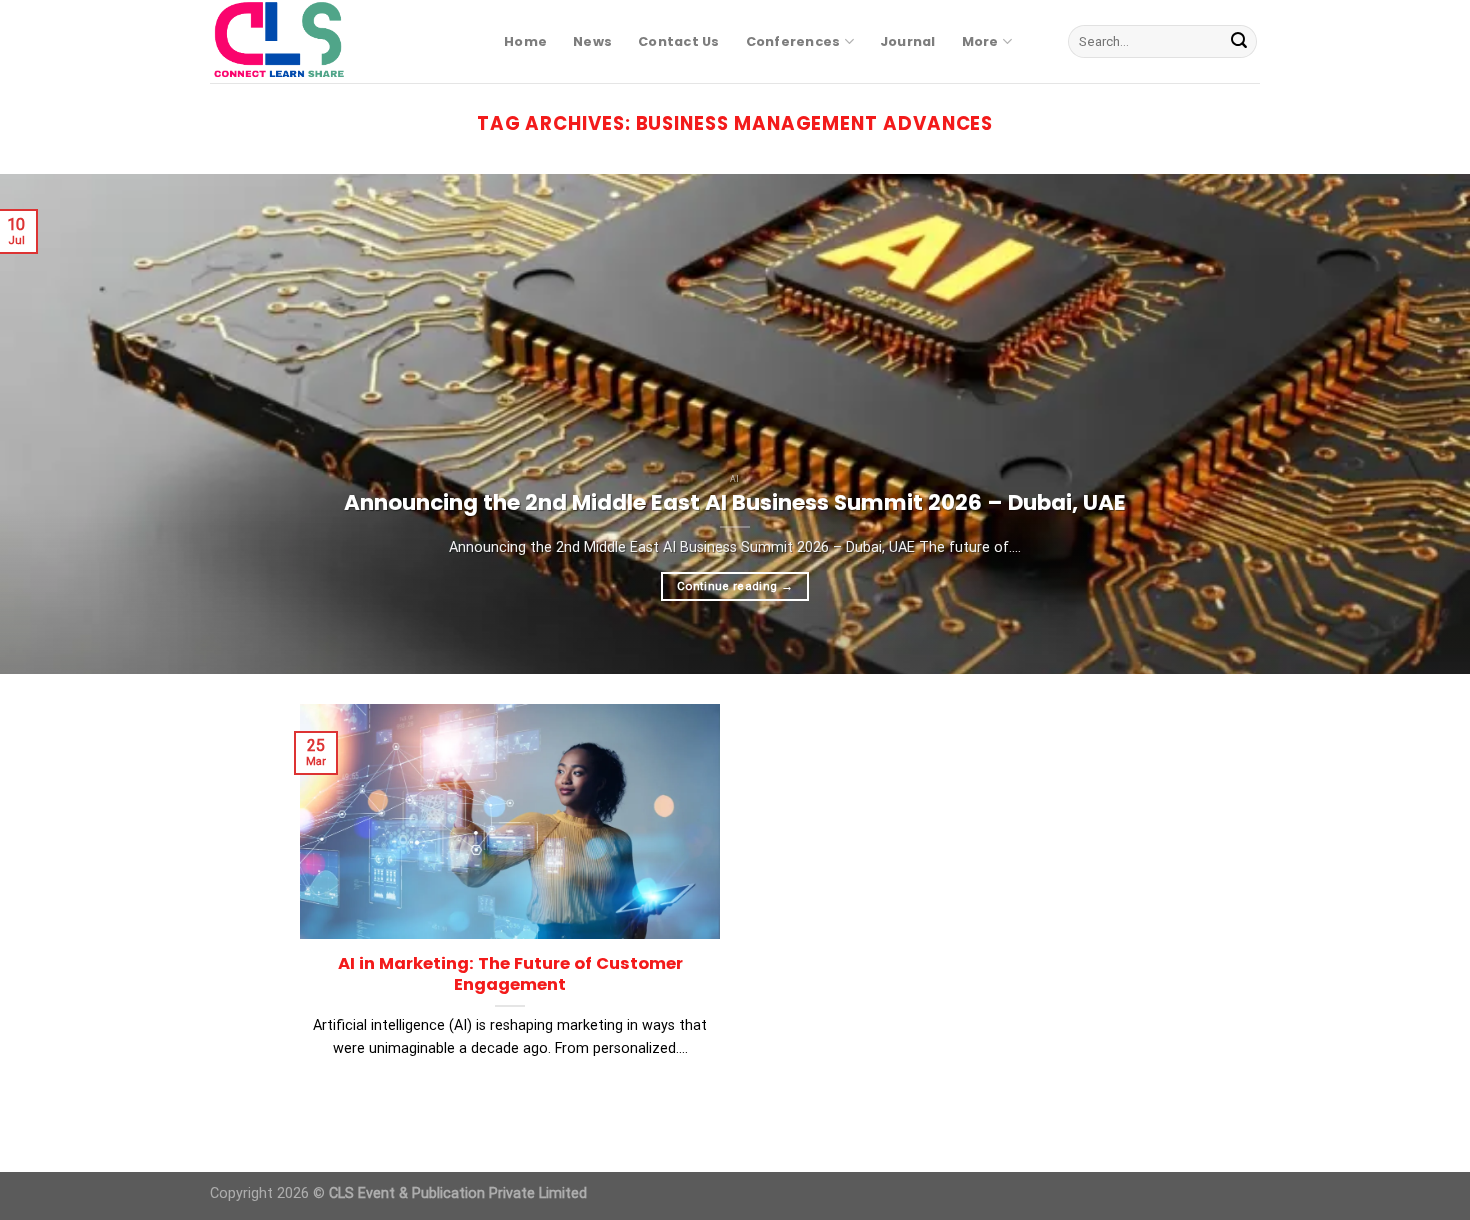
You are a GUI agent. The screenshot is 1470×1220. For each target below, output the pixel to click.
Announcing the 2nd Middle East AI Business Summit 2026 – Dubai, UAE (735, 503)
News (592, 41)
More (980, 41)
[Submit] (1239, 42)
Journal (908, 41)
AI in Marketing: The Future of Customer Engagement (510, 974)
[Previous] (55, 424)
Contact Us (679, 41)
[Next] (1415, 424)
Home (525, 41)
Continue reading (735, 586)
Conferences (793, 41)
